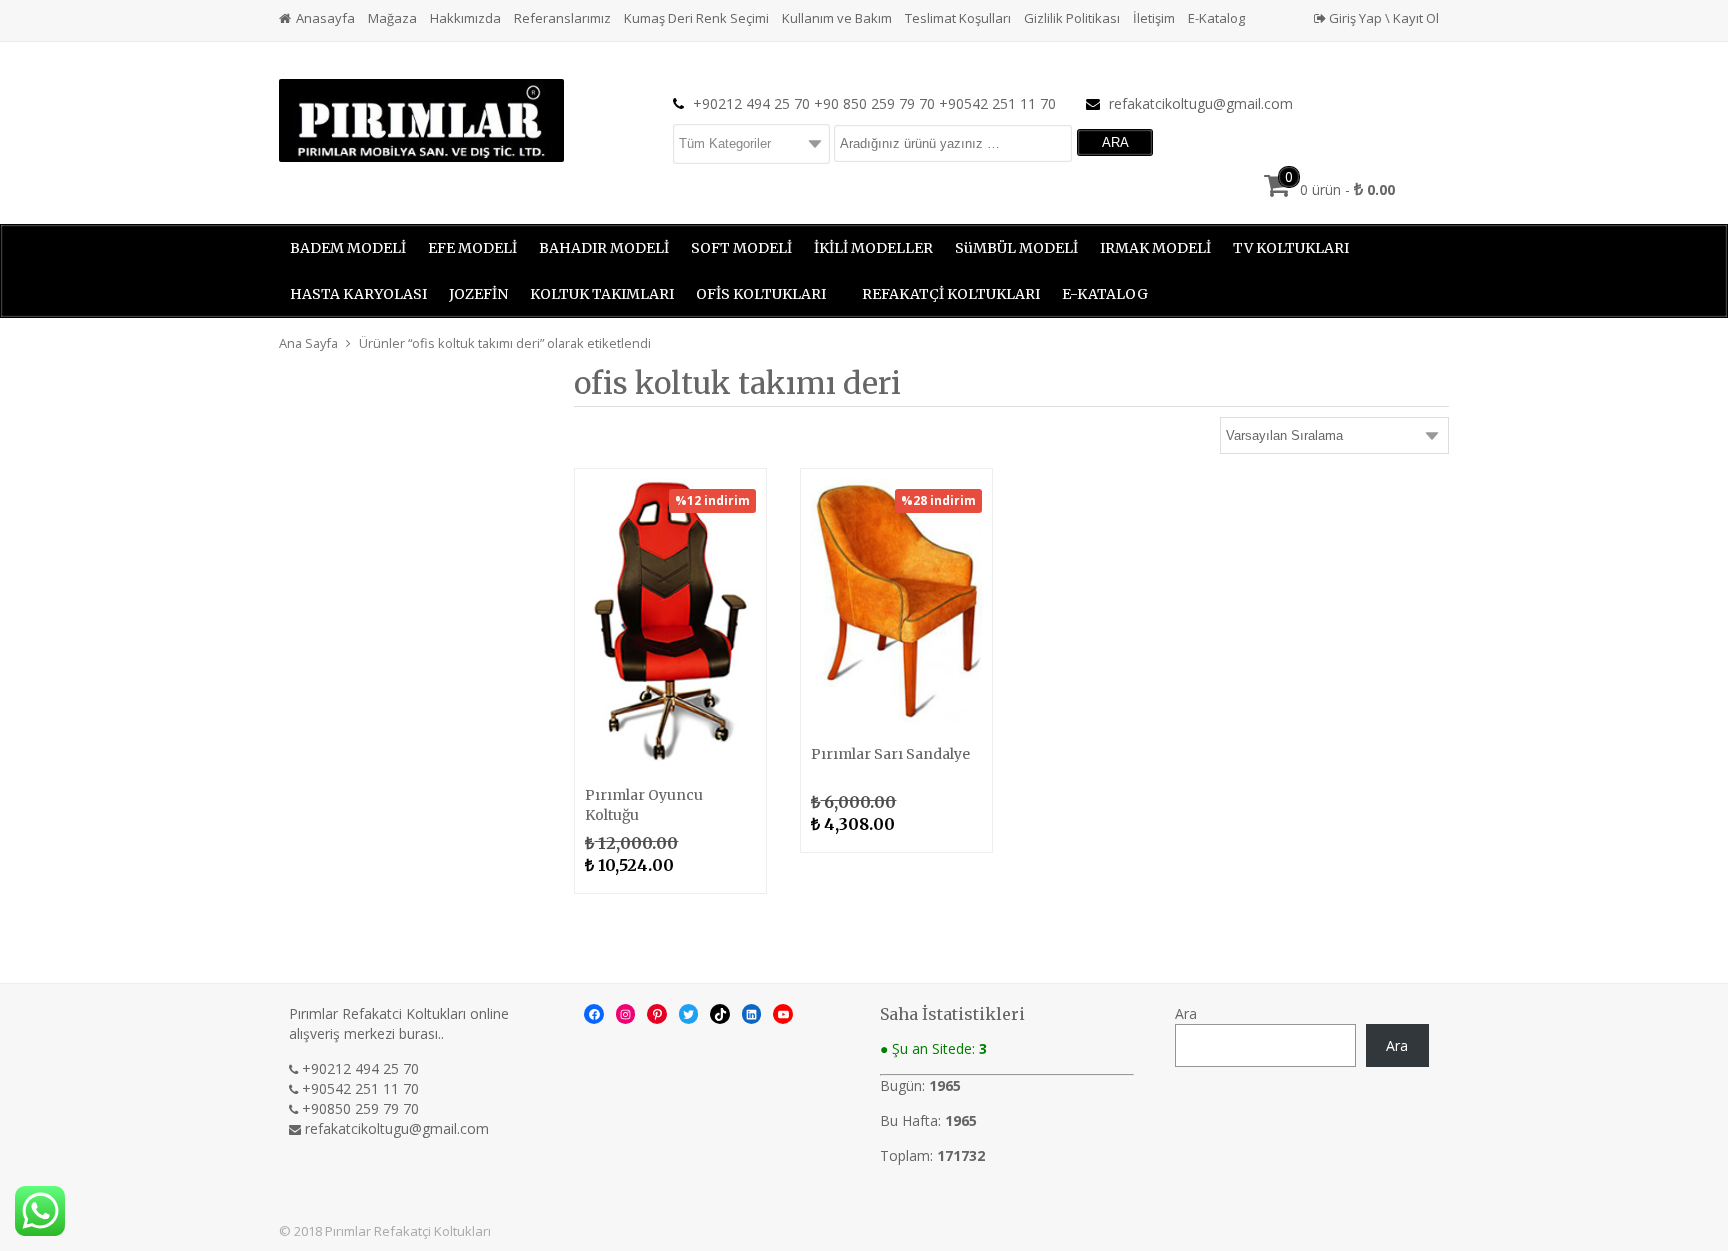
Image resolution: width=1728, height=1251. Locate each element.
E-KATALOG (1105, 294)
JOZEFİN (478, 294)
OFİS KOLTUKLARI (761, 294)
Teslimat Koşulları (958, 18)
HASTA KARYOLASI (358, 294)
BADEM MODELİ (348, 248)
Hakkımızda (465, 18)
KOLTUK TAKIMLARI (602, 294)
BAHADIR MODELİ (604, 248)
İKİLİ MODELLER (873, 248)
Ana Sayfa (308, 343)
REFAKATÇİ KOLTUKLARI (951, 294)
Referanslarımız (562, 18)
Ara (1186, 1013)
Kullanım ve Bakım (837, 18)
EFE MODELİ (472, 248)
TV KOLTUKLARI (1291, 248)
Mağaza (392, 18)
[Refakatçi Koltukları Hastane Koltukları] (421, 118)
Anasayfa (325, 18)
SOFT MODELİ (741, 248)
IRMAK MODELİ (1155, 248)
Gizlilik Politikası (1072, 18)
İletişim (1154, 18)
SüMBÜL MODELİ (1016, 248)
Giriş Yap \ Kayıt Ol (1382, 18)
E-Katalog (1216, 18)
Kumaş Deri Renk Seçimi (696, 18)
